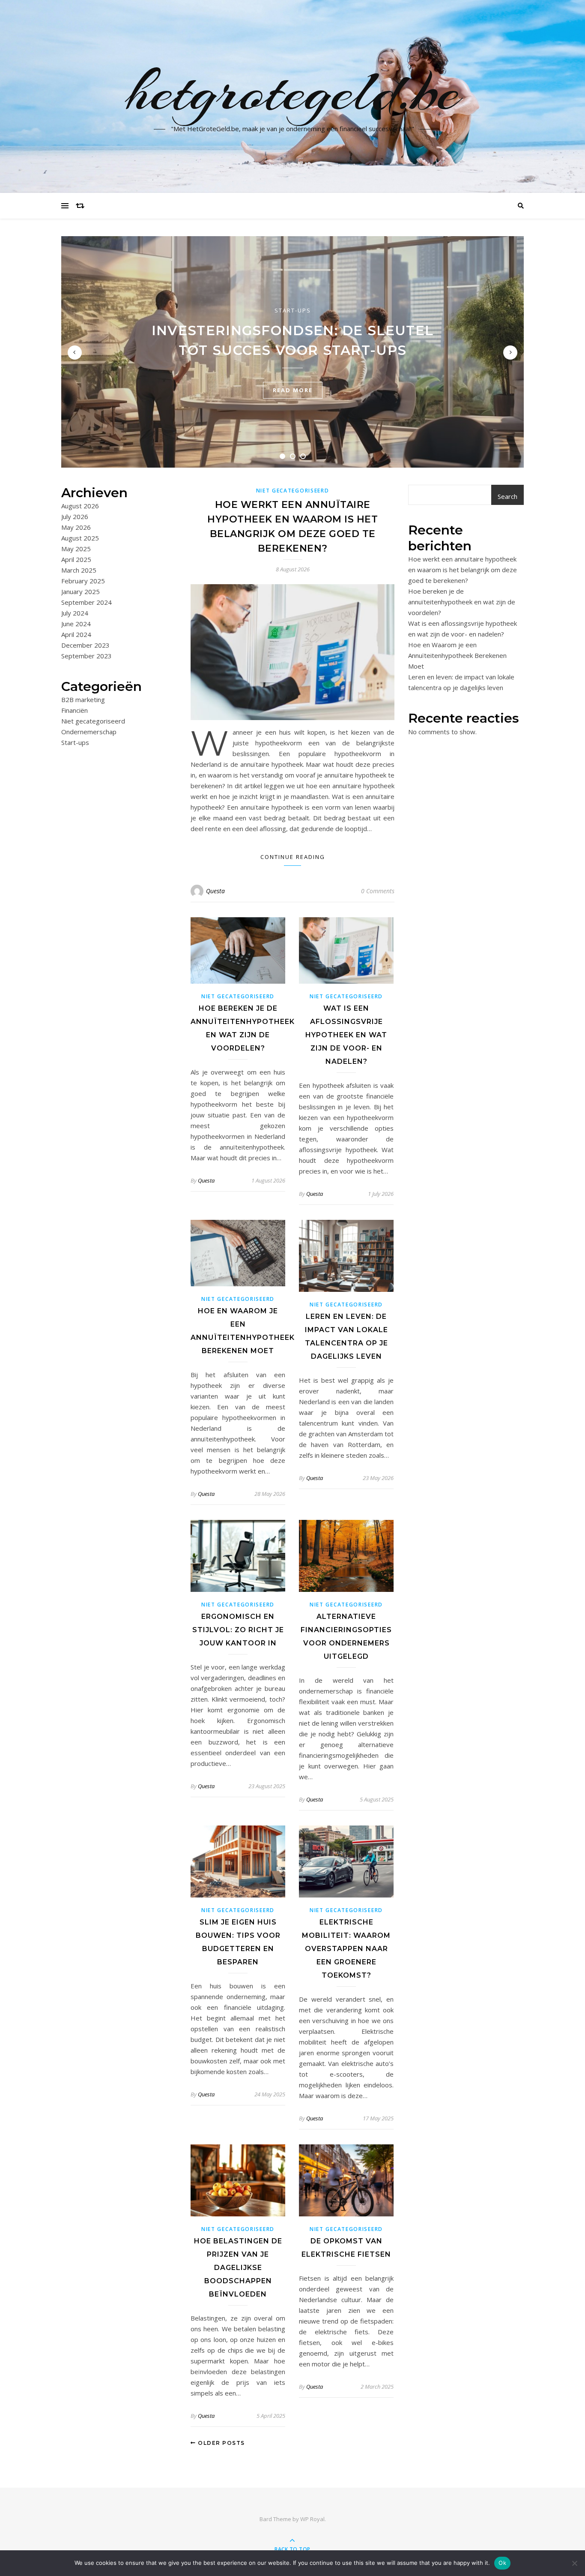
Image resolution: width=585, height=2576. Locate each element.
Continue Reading (293, 857)
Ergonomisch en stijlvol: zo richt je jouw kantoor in (238, 1630)
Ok (502, 2563)
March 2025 (79, 570)
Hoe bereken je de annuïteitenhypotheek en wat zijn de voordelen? (462, 602)
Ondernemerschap (89, 732)
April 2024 (76, 634)
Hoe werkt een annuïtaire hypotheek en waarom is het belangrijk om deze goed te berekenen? (463, 570)
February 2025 (83, 581)
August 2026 (80, 506)
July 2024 (75, 613)
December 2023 (85, 645)
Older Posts (221, 2443)
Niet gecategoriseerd (93, 721)
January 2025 (81, 591)
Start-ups (293, 310)
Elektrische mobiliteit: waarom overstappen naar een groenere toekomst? (346, 1949)
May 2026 (76, 527)
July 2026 (75, 516)
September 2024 (87, 602)
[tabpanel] (292, 352)
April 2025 (76, 559)
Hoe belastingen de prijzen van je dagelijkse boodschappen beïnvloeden (238, 2268)
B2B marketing (83, 700)
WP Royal (312, 2519)
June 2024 (76, 624)
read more (293, 390)
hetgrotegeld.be (293, 91)
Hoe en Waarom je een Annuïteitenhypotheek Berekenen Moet (457, 655)
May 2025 (76, 549)
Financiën (75, 710)
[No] (574, 2563)
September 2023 (87, 656)
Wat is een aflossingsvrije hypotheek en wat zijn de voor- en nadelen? (346, 1035)
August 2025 (80, 538)
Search (507, 496)
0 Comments (378, 891)
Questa (215, 891)
